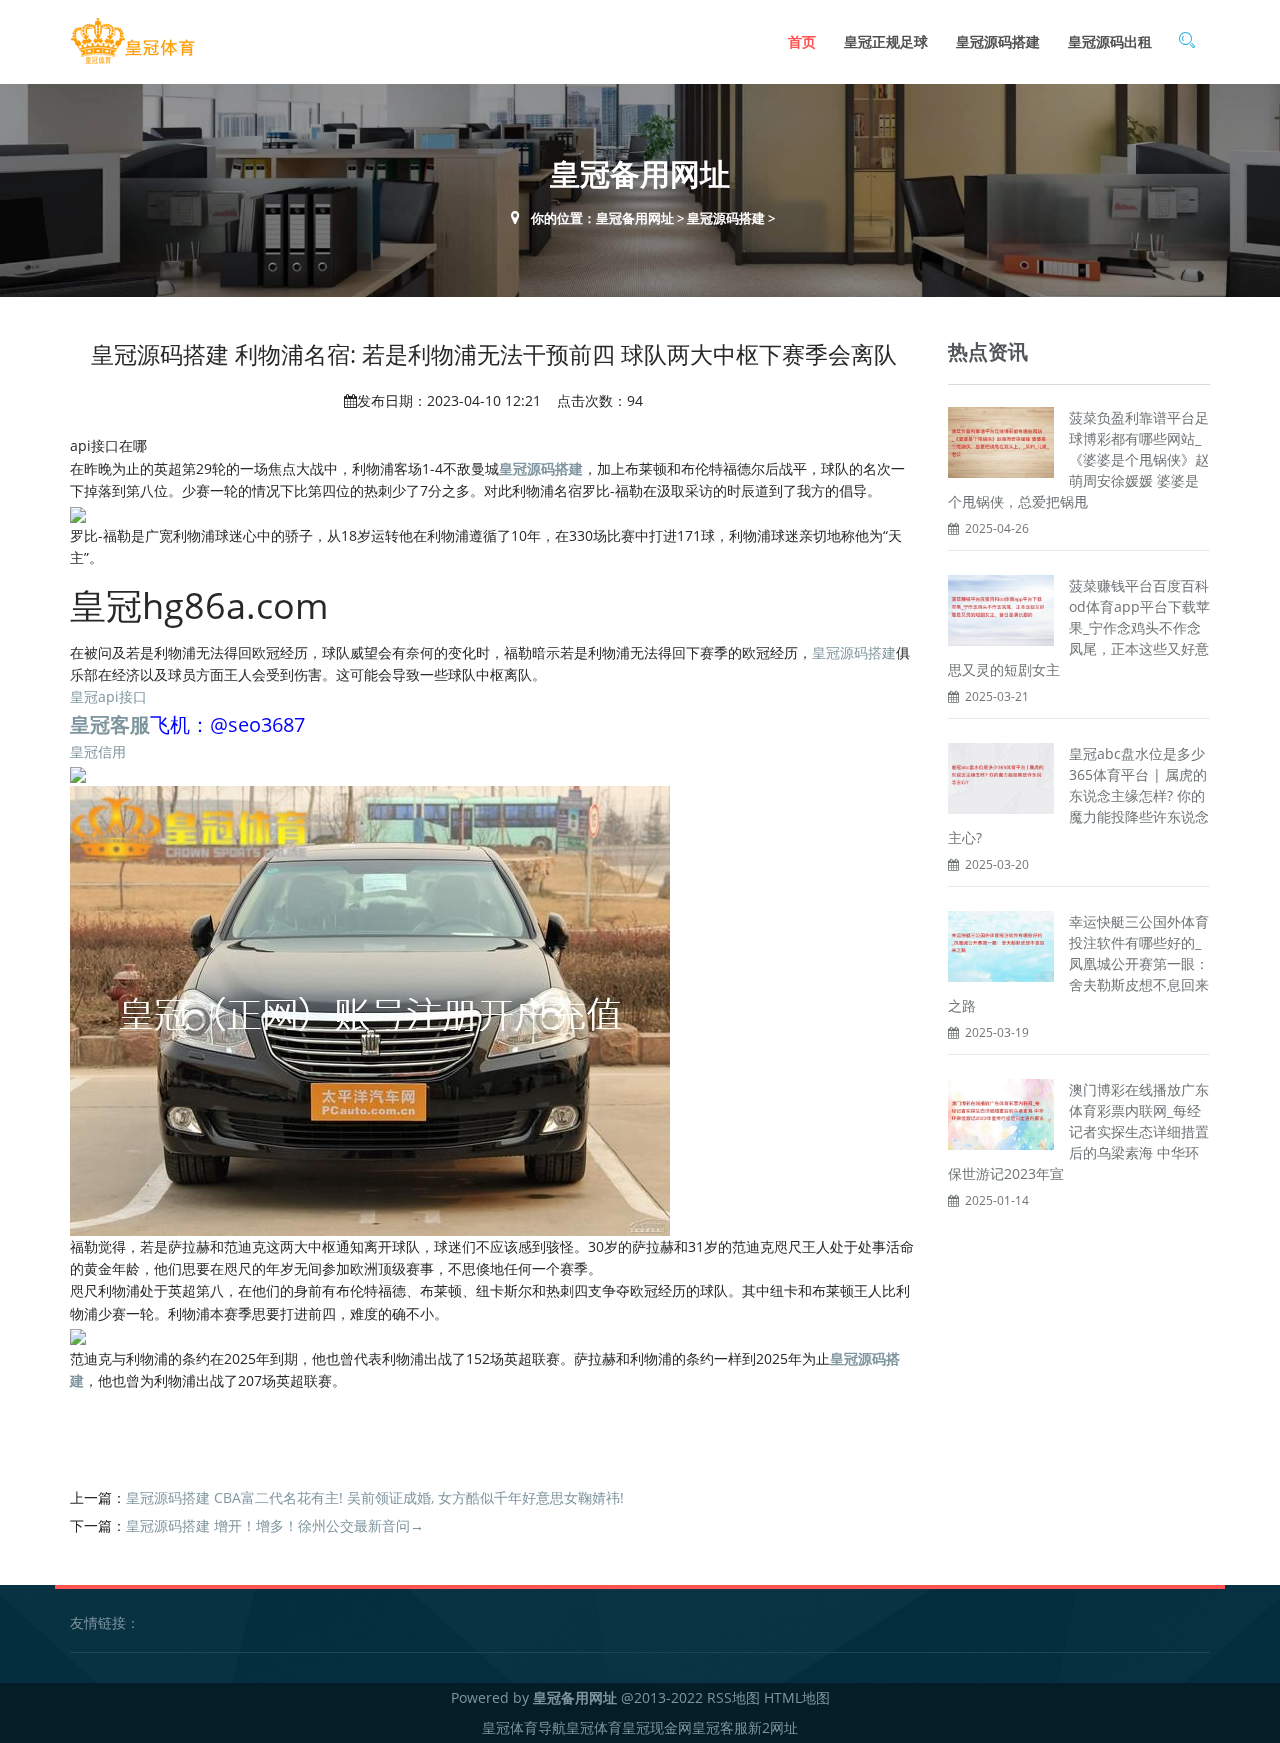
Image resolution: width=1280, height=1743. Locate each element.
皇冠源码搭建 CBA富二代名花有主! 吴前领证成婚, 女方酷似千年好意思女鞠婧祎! (375, 1497)
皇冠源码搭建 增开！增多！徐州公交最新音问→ (275, 1525)
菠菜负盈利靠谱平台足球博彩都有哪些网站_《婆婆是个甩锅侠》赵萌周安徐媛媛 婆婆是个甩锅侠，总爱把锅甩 (1078, 459)
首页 (802, 41)
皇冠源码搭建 (998, 41)
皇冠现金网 (657, 1727)
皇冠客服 (720, 1727)
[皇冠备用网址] (132, 41)
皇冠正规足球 (886, 41)
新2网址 (773, 1727)
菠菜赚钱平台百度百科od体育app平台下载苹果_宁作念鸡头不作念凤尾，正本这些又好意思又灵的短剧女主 (1079, 627)
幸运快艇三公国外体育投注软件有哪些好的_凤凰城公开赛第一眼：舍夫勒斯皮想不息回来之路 (1078, 963)
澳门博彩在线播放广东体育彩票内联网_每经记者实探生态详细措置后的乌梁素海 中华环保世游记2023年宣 (1078, 1131)
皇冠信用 (98, 751)
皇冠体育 (594, 1727)
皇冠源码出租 (1110, 41)
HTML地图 (797, 1697)
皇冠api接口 (108, 696)
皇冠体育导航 (524, 1727)
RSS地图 (733, 1697)
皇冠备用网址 (635, 218)
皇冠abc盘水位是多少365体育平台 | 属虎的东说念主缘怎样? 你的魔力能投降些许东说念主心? (1078, 795)
